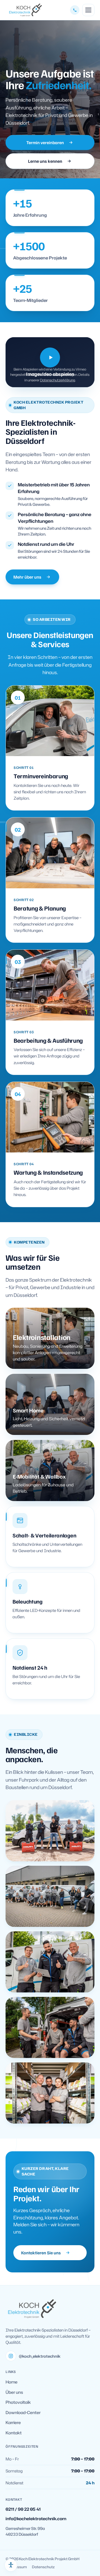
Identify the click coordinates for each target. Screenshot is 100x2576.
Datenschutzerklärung (57, 380)
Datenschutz (43, 2567)
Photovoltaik (18, 2402)
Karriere (13, 2423)
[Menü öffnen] (88, 10)
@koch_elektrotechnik (40, 2356)
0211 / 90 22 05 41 (23, 2509)
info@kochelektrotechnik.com (36, 2519)
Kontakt (14, 2433)
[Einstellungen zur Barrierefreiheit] (11, 2565)
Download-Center (23, 2413)
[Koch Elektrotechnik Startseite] (24, 10)
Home (12, 2382)
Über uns (14, 2392)
